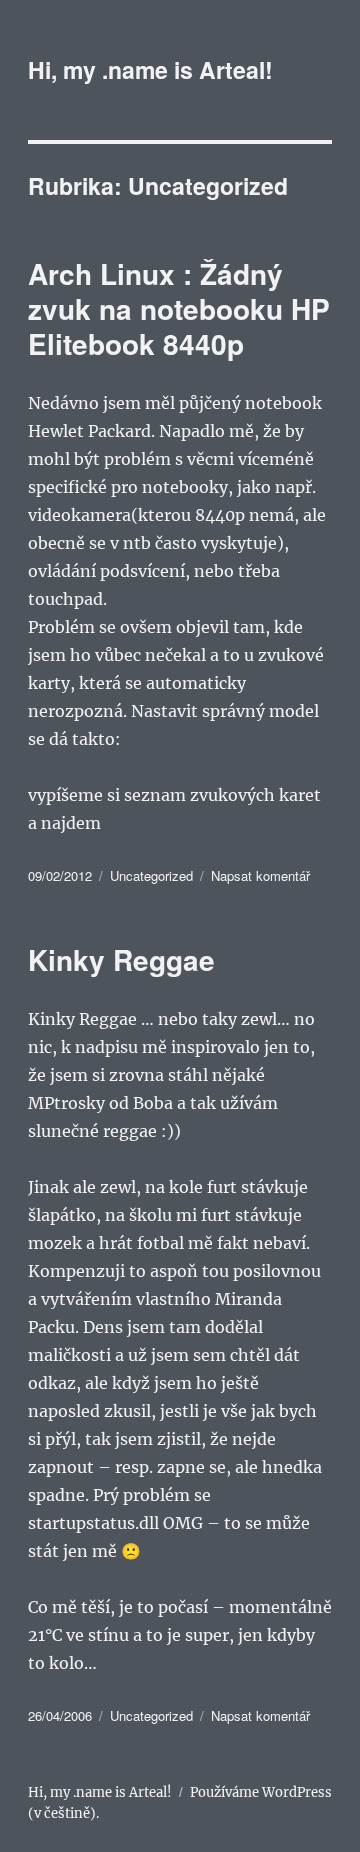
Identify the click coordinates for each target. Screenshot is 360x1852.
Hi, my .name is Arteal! (150, 69)
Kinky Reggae (121, 959)
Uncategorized (151, 875)
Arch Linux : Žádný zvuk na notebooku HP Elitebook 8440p (179, 308)
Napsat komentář (260, 875)
